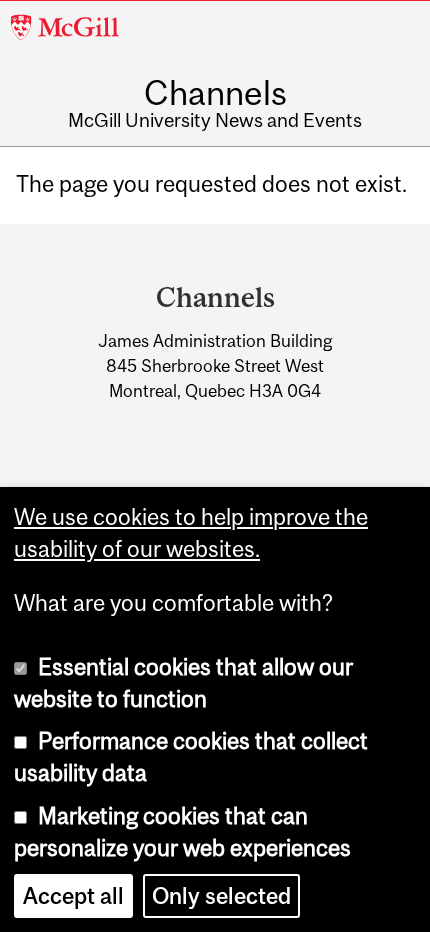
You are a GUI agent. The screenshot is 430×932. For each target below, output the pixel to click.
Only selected (221, 896)
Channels (215, 92)
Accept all (73, 896)
